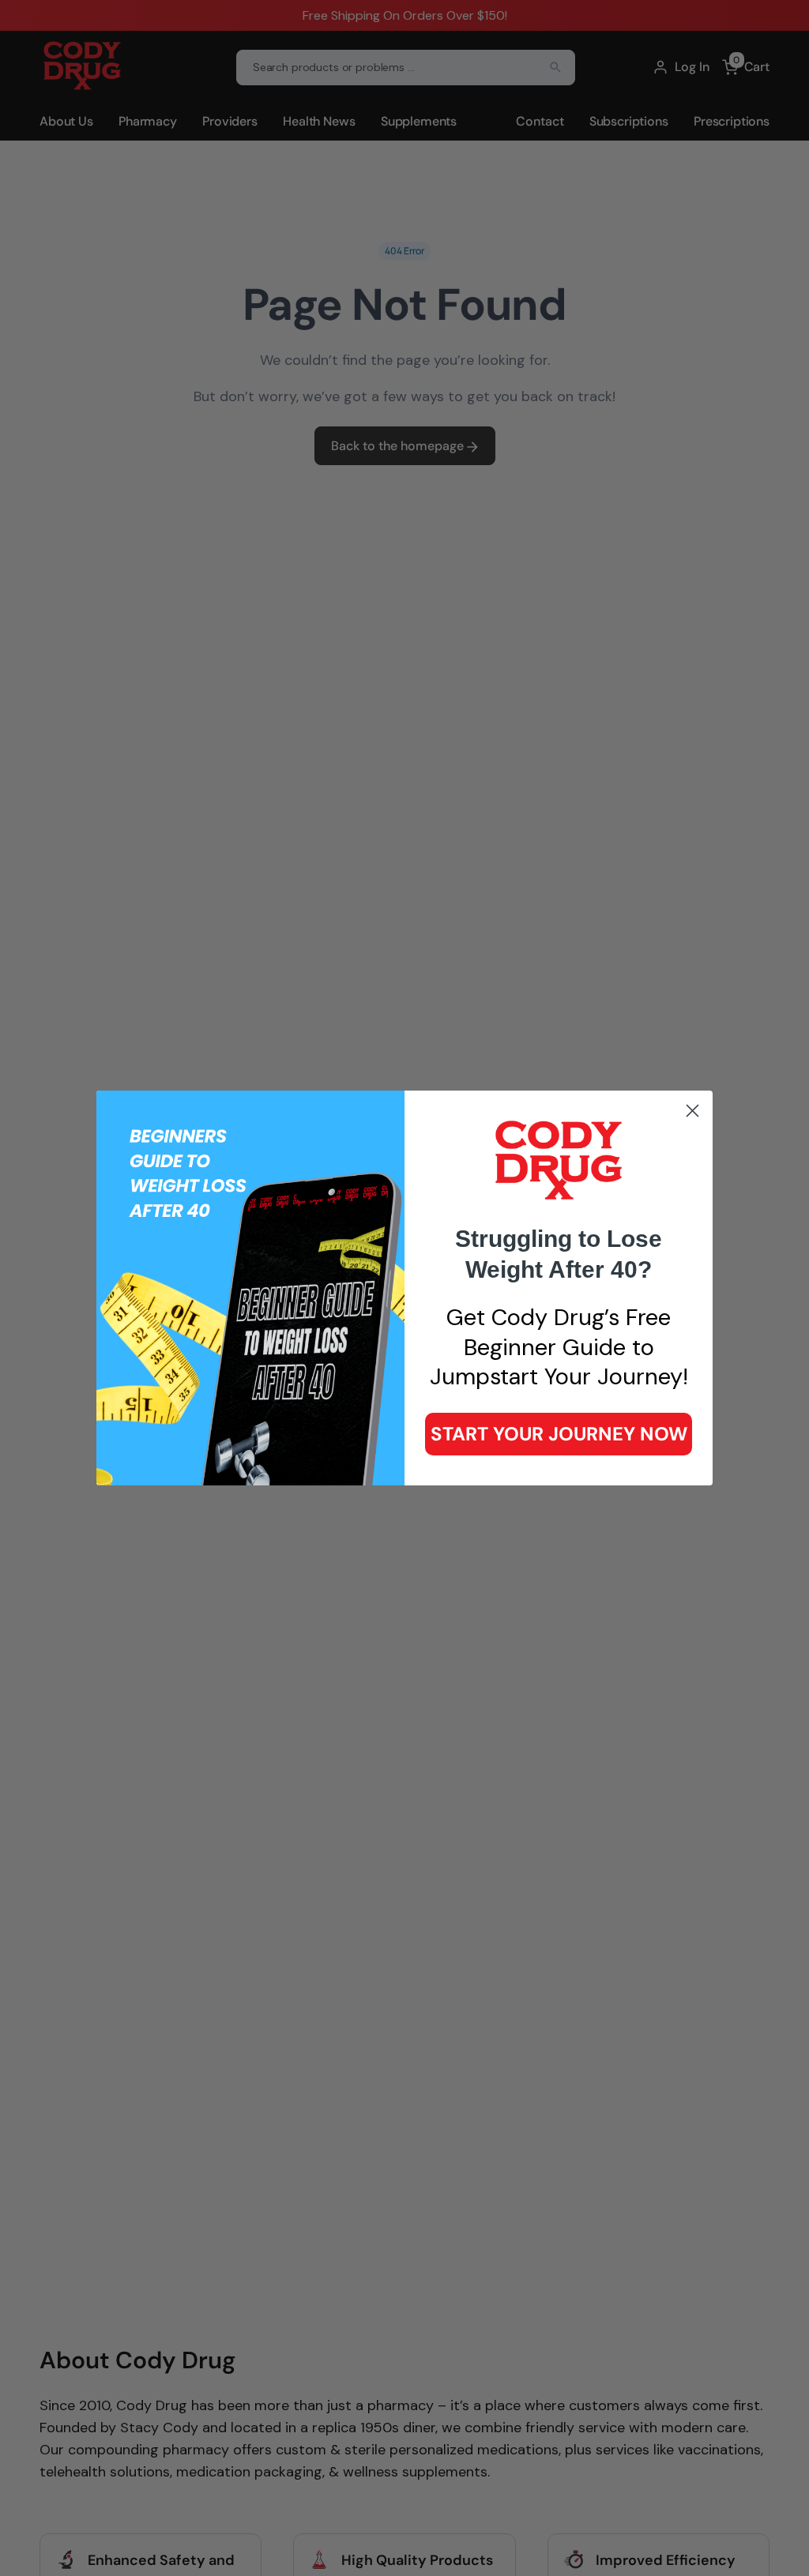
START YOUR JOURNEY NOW (559, 1434)
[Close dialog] (692, 1111)
